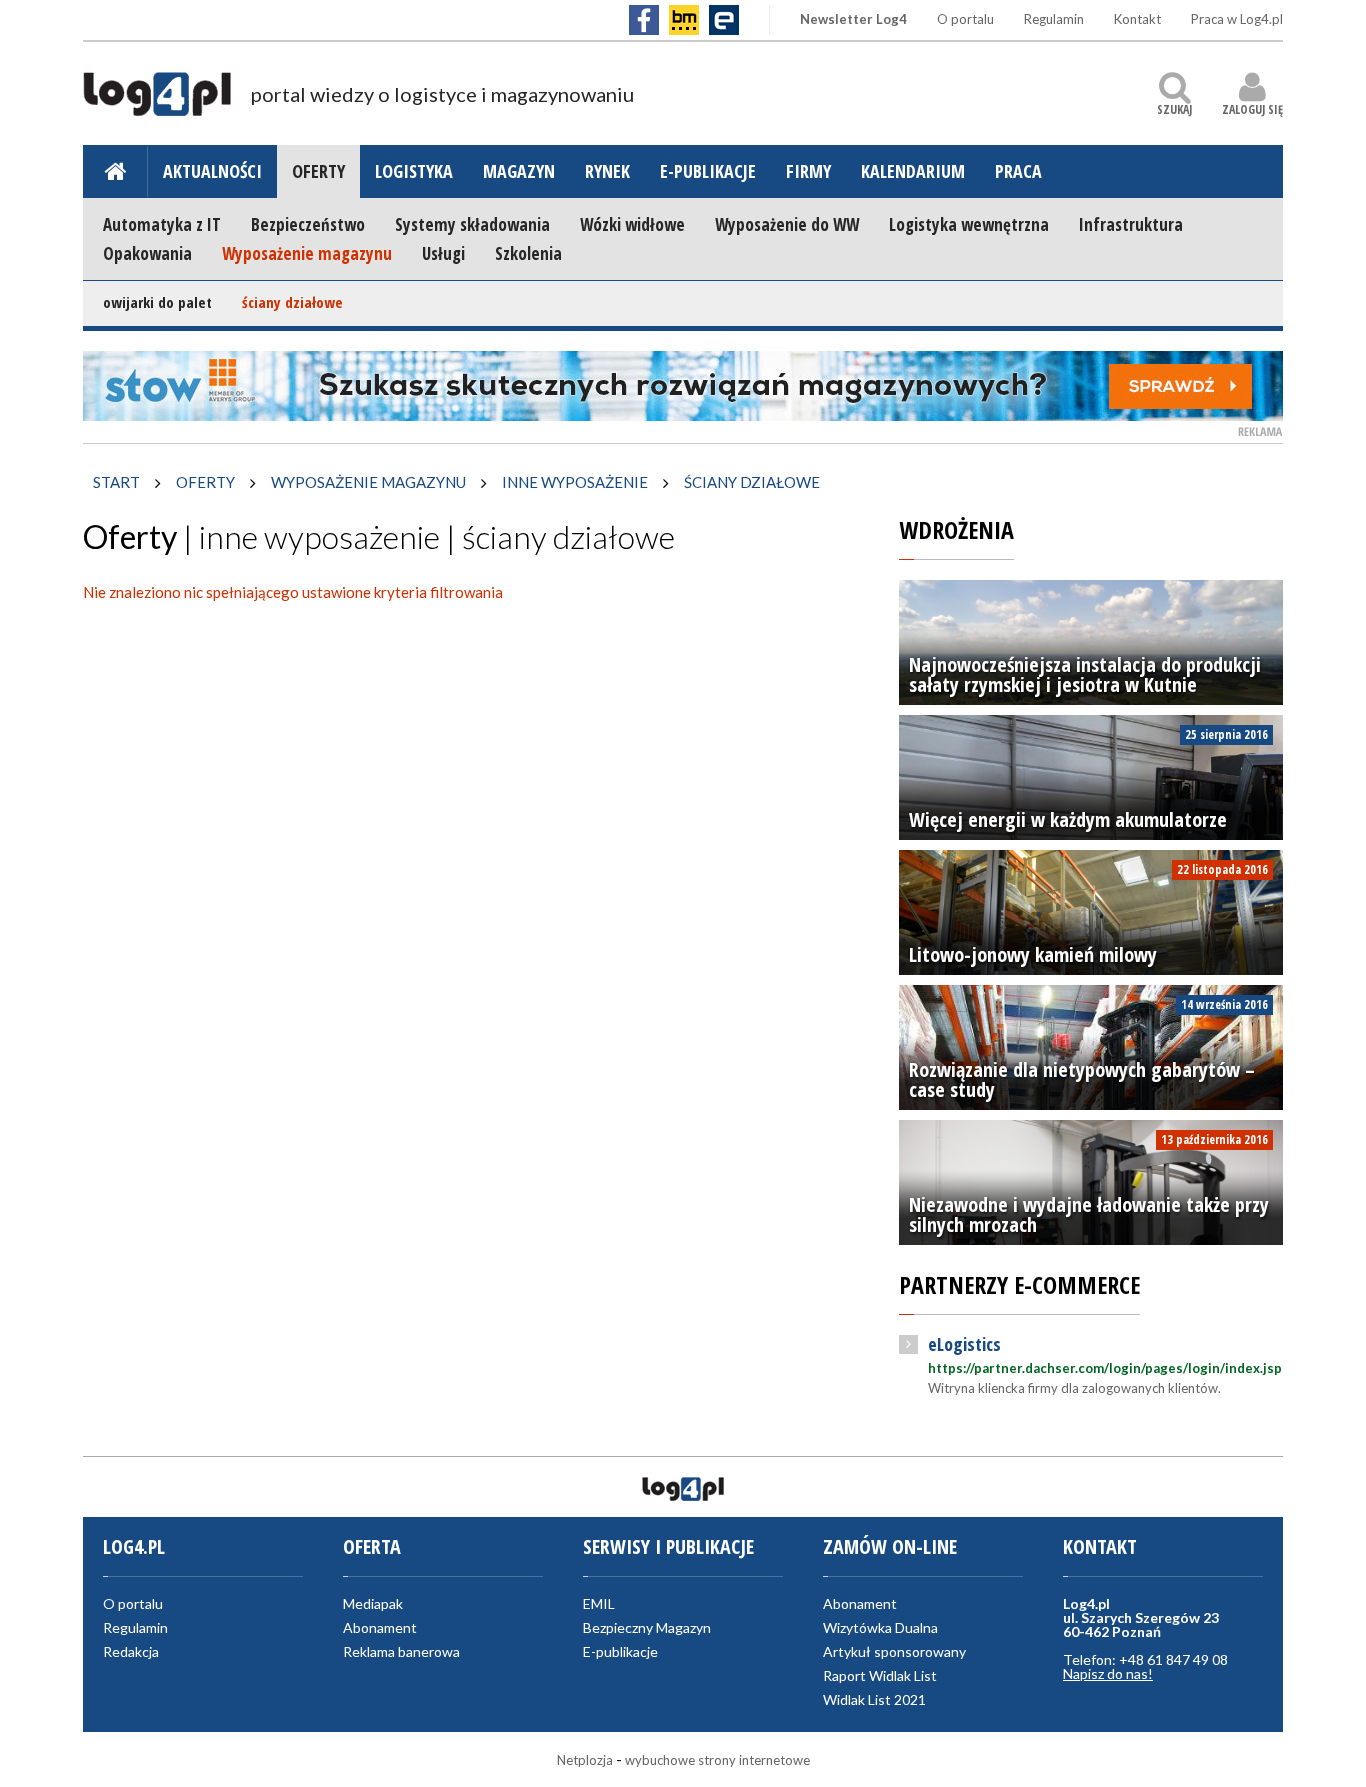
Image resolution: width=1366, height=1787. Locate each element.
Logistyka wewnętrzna (969, 224)
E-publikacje (708, 171)
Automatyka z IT (162, 224)
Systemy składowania (472, 224)
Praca (1018, 171)
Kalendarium (913, 171)
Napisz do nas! (1108, 1673)
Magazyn (519, 171)
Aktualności (212, 171)
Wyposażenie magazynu (307, 253)
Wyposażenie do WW (787, 224)
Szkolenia (528, 253)
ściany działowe (292, 302)
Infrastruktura (1131, 224)
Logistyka (414, 171)
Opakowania (147, 253)
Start (116, 482)
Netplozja (585, 1760)
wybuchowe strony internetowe (717, 1760)
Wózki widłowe (632, 224)
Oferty (318, 171)
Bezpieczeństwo (308, 224)
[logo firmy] (157, 103)
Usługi (443, 253)
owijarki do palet (157, 302)
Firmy (808, 171)
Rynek (607, 171)
